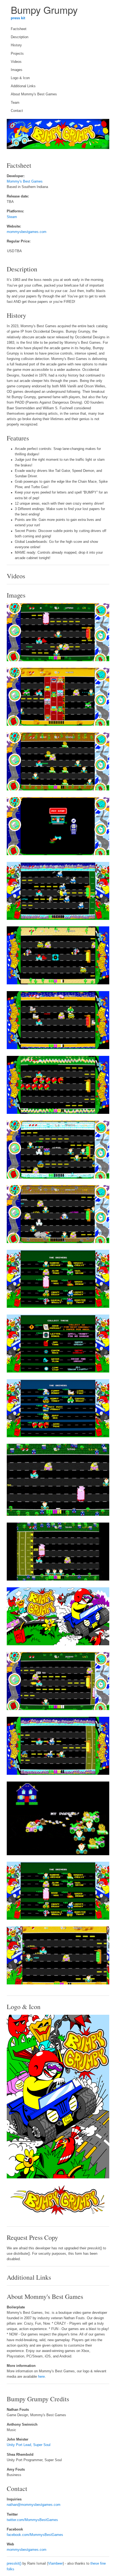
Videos (16, 62)
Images (17, 70)
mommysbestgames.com (27, 232)
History (16, 45)
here (41, 2377)
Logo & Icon (20, 78)
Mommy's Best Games (25, 181)
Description (20, 37)
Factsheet (19, 29)
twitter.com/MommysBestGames (32, 2520)
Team (15, 103)
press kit (18, 18)
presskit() (14, 2564)
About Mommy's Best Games (34, 94)
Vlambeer (55, 2564)
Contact (17, 111)
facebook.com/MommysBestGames (35, 2535)
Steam (12, 217)
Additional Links (23, 86)
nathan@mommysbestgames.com (34, 2505)
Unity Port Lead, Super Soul (29, 2445)
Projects (17, 54)
